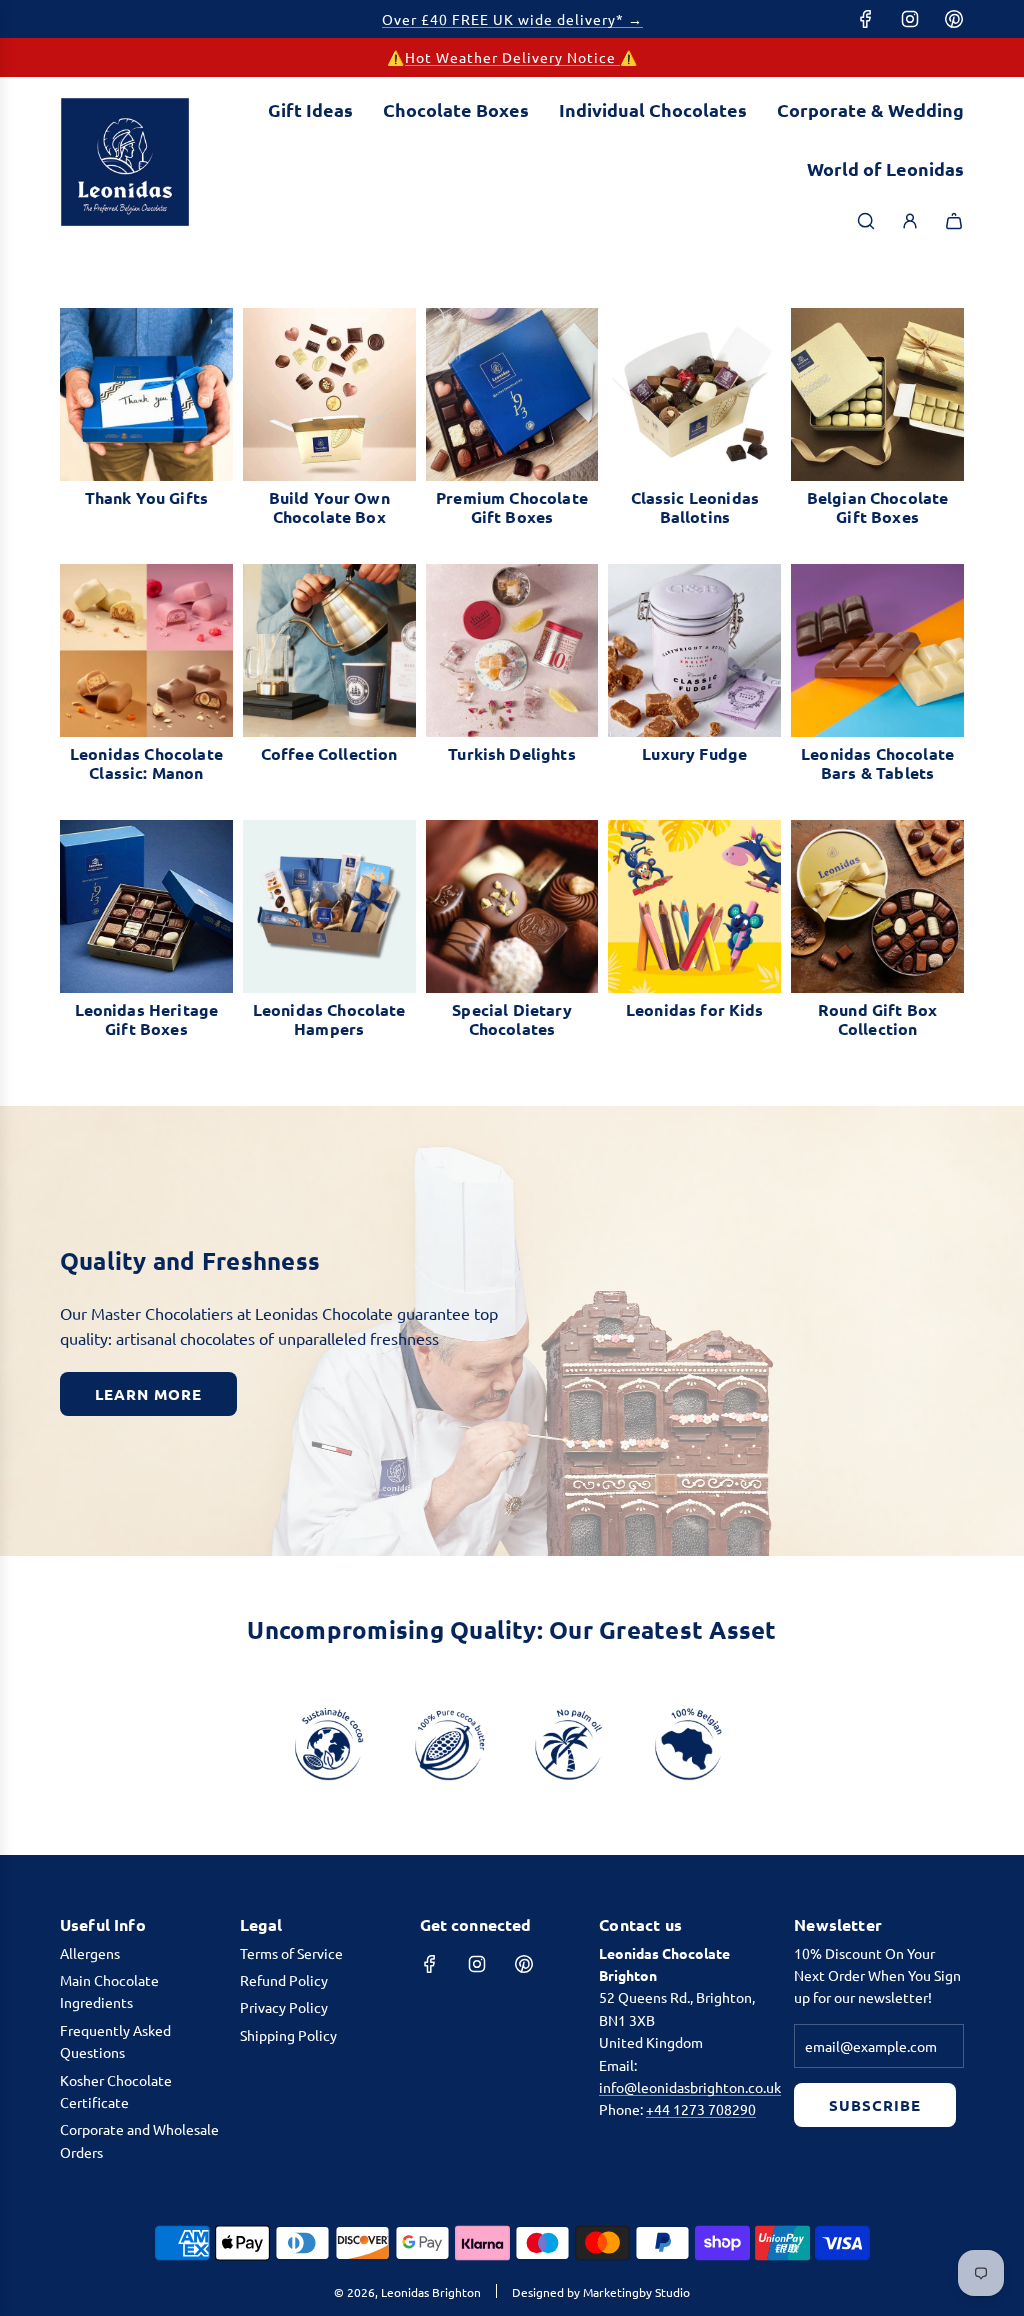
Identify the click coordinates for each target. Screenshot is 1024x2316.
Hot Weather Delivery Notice (512, 57)
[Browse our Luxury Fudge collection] (694, 650)
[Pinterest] (954, 19)
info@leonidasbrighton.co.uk (690, 2087)
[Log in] (910, 221)
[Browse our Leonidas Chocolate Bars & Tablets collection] (877, 650)
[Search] (866, 221)
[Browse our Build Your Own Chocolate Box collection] (329, 394)
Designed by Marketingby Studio (601, 2292)
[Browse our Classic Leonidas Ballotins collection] (694, 394)
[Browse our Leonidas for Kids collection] (694, 906)
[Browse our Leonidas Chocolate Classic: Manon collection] (146, 650)
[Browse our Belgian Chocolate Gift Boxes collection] (877, 394)
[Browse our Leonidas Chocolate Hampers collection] (329, 906)
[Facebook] (866, 19)
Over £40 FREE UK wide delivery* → (512, 19)
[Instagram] (910, 19)
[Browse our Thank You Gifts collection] (146, 394)
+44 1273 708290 (701, 2109)
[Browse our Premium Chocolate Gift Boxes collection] (512, 394)
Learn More (148, 1394)
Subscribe (875, 2105)
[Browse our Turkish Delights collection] (512, 650)
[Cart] (954, 221)
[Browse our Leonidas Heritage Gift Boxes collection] (146, 906)
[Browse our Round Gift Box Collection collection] (877, 906)
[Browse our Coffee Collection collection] (329, 650)
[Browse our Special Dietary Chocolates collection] (512, 906)
